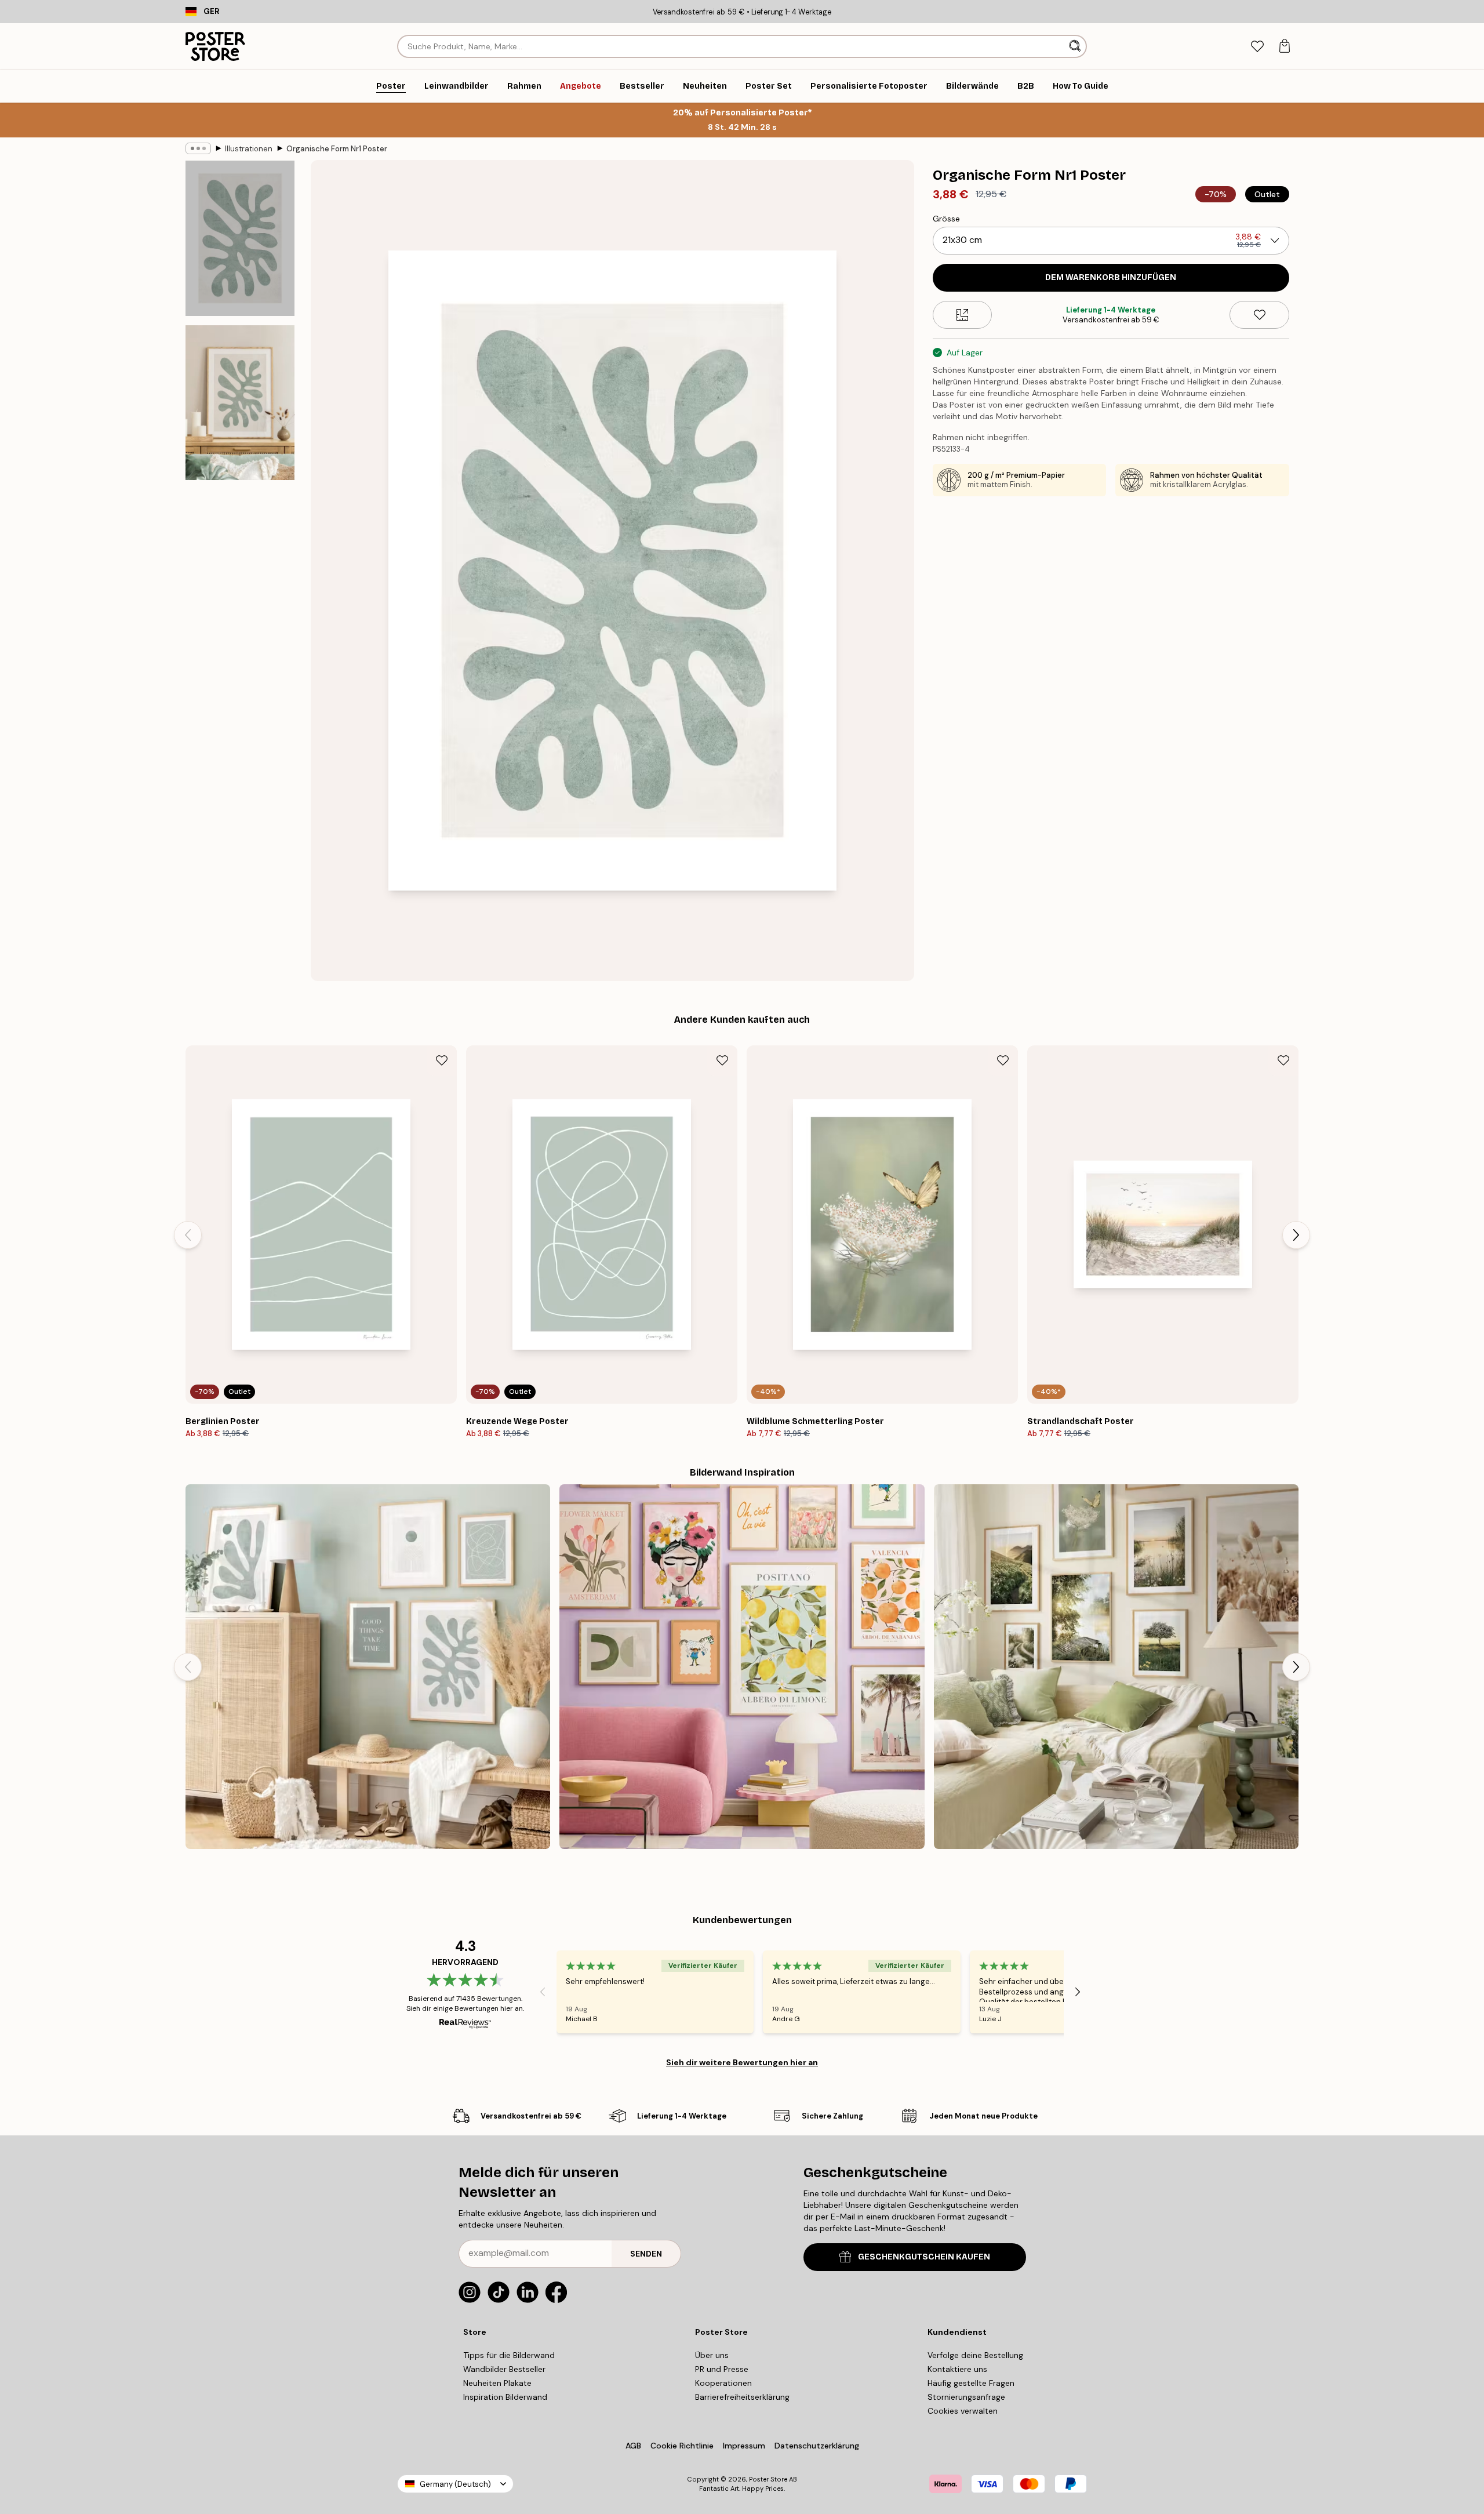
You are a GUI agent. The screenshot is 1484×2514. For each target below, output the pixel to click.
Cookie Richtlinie (682, 2446)
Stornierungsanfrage (966, 2397)
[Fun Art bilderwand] (742, 1667)
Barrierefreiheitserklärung (742, 2397)
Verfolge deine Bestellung (975, 2355)
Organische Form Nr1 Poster (337, 149)
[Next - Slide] (1296, 1235)
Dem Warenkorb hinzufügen (1111, 277)
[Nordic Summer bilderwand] (1116, 1667)
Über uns (712, 2355)
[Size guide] (963, 315)
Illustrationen (249, 149)
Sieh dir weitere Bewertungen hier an (742, 2062)
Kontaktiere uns (957, 2369)
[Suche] (1076, 46)
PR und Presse (722, 2369)
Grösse (946, 219)
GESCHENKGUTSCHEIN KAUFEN (924, 2257)
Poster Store (768, 2479)
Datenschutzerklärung (817, 2446)
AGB (633, 2446)
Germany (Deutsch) (455, 2484)
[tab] (1257, 47)
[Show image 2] (240, 402)
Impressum (744, 2446)
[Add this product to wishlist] (1259, 315)
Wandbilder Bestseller (504, 2369)
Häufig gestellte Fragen (971, 2383)
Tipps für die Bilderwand (509, 2355)
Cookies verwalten (963, 2411)
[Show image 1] (240, 239)
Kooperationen (723, 2383)
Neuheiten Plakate (497, 2383)
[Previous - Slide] (188, 1235)
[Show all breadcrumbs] (198, 148)
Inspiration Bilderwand (505, 2397)
